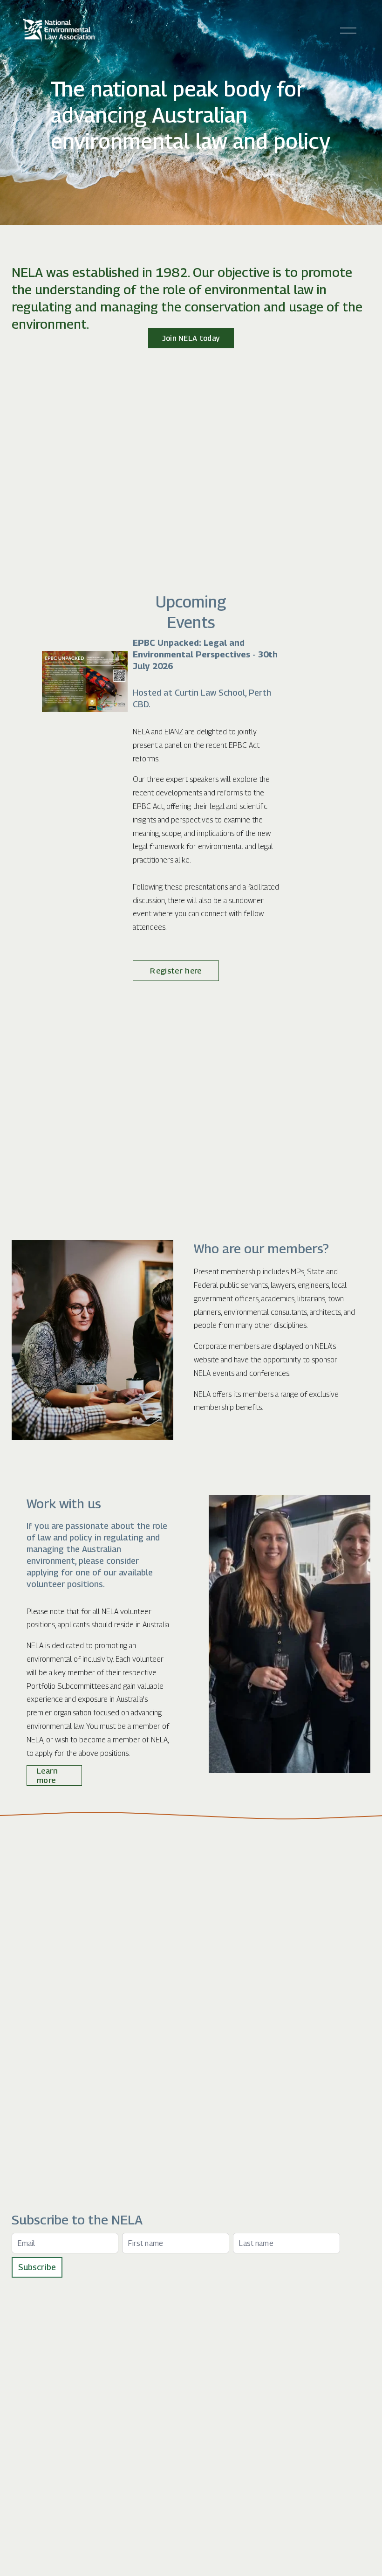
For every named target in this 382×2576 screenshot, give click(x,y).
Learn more (48, 1775)
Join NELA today (191, 338)
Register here (176, 971)
